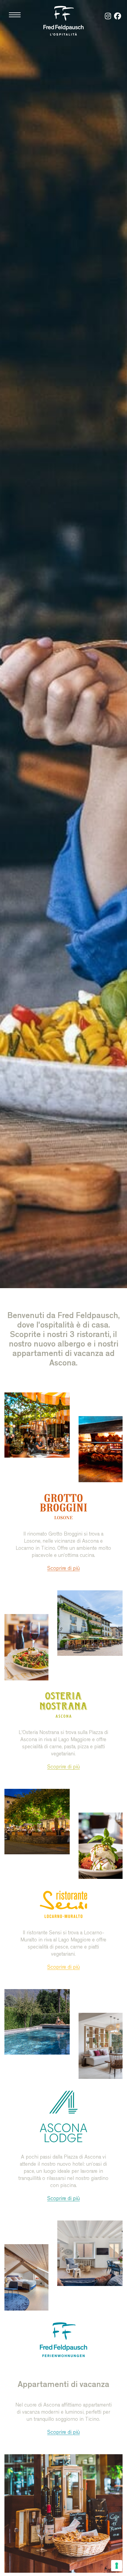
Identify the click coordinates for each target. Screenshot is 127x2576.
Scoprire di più (63, 1569)
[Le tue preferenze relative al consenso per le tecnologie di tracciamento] (117, 2566)
